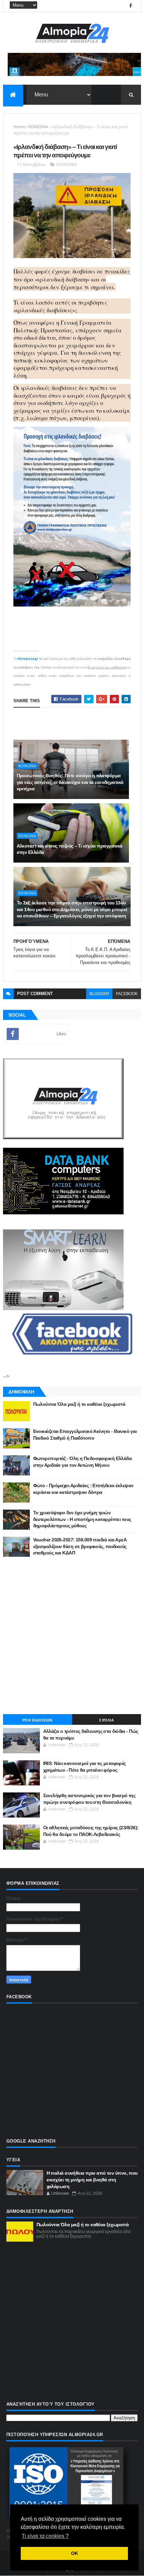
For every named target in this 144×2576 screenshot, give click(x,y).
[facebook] (131, 6)
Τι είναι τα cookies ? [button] (45, 2536)
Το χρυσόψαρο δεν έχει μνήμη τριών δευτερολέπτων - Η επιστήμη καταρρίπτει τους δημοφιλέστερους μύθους (82, 1519)
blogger (99, 994)
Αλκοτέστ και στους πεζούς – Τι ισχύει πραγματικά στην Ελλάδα (70, 849)
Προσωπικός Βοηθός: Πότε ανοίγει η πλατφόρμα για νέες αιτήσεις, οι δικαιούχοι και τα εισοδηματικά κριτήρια (70, 782)
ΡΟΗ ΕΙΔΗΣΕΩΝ (38, 1720)
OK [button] (75, 2553)
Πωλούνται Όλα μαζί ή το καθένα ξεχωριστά (79, 1404)
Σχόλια (106, 1720)
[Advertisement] (72, 1635)
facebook (127, 994)
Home (19, 127)
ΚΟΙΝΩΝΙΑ (38, 127)
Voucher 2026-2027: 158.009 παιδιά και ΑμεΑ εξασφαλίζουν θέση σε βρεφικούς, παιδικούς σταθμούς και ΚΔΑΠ (80, 1546)
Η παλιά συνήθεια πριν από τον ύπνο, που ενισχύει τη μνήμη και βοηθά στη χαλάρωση (92, 2180)
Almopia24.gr (28, 659)
